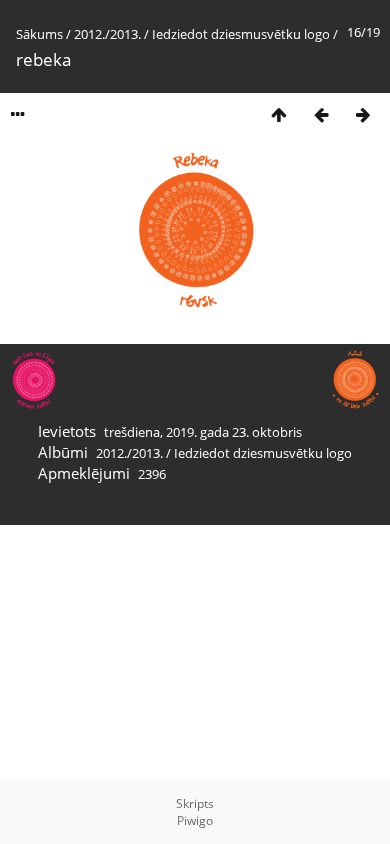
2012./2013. (107, 34)
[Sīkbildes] (279, 114)
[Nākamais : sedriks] (363, 114)
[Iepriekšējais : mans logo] (321, 114)
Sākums (39, 34)
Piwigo (195, 820)
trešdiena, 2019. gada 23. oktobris (203, 432)
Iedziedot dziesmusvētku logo (241, 34)
